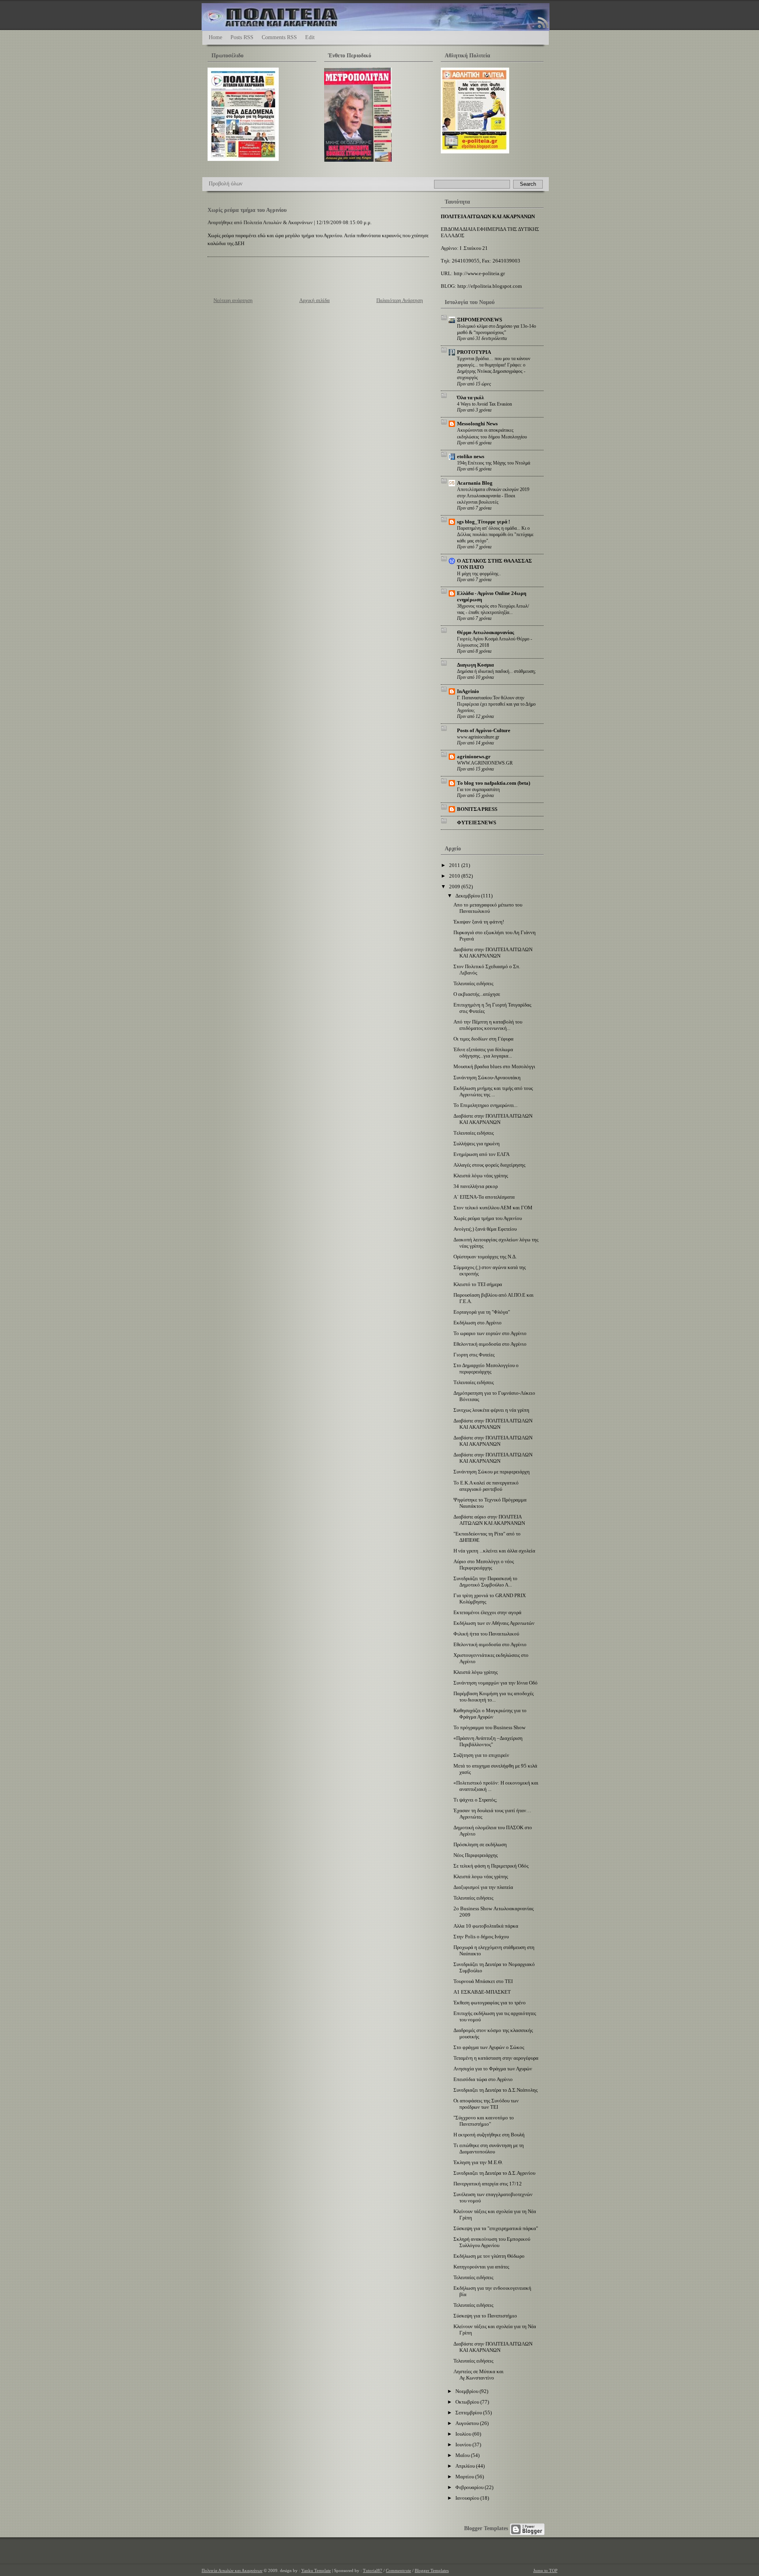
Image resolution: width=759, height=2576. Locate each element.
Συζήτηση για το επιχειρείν (481, 1755)
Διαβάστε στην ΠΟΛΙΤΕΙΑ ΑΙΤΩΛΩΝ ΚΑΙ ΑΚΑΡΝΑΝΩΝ (493, 953)
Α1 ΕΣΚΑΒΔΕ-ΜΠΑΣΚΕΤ (482, 1992)
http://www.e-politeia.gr (479, 273)
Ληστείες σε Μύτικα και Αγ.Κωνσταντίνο (479, 2375)
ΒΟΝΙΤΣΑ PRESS (477, 809)
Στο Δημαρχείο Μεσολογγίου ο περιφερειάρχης (486, 1368)
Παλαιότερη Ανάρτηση (400, 300)
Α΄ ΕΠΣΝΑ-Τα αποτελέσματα (484, 1197)
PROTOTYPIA (474, 352)
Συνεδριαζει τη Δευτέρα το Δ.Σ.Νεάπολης (496, 2090)
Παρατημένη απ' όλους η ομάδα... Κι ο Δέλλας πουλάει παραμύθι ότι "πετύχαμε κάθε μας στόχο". (495, 534)
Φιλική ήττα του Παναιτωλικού (486, 1634)
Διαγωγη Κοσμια (475, 665)
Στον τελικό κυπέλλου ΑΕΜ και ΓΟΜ (493, 1208)
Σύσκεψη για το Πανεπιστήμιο (485, 2316)
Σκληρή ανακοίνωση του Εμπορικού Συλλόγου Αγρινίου (492, 2242)
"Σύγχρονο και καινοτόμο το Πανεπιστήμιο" (484, 2121)
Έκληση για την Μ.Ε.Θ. (478, 2162)
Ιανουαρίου (468, 2498)
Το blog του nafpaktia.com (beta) (494, 783)
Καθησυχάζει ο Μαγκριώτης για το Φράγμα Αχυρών (490, 1714)
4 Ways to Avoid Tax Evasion (484, 404)
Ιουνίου (464, 2445)
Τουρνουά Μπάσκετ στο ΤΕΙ (483, 1981)
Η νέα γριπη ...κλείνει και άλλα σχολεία (494, 1551)
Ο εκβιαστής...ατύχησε (477, 994)
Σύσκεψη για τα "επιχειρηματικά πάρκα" (496, 2228)
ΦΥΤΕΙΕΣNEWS (477, 822)
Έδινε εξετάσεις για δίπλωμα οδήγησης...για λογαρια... (483, 1053)
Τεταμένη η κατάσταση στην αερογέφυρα (496, 2058)
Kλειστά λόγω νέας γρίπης (481, 1176)
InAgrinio (468, 691)
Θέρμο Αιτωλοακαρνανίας (485, 632)
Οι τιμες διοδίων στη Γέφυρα (483, 1039)
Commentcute (398, 2570)
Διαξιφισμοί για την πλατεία (483, 1887)
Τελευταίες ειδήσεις (473, 983)
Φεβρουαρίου (470, 2487)
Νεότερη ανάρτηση (233, 300)
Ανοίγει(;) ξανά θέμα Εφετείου (485, 1229)
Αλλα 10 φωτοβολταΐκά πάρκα (486, 1926)
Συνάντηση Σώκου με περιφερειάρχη (492, 1472)
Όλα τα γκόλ (470, 398)
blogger (527, 2529)
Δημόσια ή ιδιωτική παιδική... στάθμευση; (496, 671)
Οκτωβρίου (468, 2402)
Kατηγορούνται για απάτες (481, 2267)
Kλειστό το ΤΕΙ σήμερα (478, 1284)
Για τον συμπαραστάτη (478, 789)
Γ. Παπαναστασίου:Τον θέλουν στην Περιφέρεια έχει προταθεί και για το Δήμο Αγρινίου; (496, 704)
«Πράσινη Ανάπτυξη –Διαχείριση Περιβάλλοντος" (488, 1741)
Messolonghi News (477, 424)
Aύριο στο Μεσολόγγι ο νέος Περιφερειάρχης (484, 1565)
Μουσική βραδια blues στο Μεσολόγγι (494, 1066)
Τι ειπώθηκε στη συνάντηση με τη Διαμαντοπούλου (489, 2148)
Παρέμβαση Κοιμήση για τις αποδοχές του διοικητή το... (494, 1697)
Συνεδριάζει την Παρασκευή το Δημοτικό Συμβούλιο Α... (485, 1582)
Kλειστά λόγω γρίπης (476, 1672)
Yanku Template (316, 2570)
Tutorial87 (373, 2570)
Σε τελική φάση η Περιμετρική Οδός (491, 1866)
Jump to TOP (545, 2570)
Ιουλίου (464, 2434)
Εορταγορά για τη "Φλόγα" (482, 1312)
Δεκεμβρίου (468, 896)
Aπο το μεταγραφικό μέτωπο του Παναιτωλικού (488, 908)
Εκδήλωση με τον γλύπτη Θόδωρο (489, 2256)
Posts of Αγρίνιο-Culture (484, 730)
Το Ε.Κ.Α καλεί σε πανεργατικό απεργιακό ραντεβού (486, 1486)
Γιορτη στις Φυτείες (474, 1355)
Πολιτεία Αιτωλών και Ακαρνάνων (232, 2570)
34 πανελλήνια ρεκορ (476, 1186)
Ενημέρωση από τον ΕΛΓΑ (481, 1154)
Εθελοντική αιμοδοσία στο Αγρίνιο (490, 1344)
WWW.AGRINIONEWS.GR (485, 763)
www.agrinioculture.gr (478, 737)
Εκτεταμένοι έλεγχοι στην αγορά (487, 1612)
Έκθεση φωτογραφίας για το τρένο (490, 2003)
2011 (455, 865)
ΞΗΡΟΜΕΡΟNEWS (480, 320)
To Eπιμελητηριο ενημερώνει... (485, 1105)
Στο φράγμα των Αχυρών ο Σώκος (489, 2047)
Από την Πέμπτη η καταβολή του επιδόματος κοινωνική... (488, 1025)
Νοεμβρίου (467, 2391)
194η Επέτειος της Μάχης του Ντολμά (494, 463)
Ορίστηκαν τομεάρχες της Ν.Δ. (485, 1257)
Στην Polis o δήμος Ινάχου (481, 1937)
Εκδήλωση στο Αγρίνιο (478, 1323)
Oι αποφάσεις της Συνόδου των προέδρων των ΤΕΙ (486, 2104)
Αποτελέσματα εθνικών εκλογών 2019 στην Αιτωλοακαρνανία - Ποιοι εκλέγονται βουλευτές (493, 496)
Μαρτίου (465, 2477)
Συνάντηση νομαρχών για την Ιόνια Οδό (496, 1683)
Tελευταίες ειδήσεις (474, 1133)
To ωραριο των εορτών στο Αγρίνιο (490, 1333)
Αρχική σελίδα (314, 300)
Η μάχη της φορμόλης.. (479, 574)
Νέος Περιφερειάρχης (476, 1855)
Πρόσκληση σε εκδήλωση (480, 1844)
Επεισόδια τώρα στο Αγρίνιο (483, 2079)
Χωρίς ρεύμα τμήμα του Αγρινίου (247, 210)
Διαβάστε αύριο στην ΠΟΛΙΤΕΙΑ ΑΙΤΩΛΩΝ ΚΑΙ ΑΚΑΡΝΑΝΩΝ (489, 1520)
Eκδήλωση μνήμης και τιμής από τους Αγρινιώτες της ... (493, 1091)
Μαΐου (463, 2455)
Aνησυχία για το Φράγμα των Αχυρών (493, 2069)
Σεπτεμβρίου (469, 2413)
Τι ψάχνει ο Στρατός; (475, 1800)
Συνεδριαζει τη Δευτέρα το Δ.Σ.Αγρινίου (494, 2173)
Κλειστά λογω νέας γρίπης (481, 1876)
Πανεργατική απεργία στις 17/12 (488, 2184)
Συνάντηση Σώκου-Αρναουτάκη (487, 1077)
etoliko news (471, 456)
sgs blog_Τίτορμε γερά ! (483, 522)
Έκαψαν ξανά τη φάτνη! (479, 922)
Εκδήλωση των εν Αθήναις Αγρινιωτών (494, 1623)
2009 (455, 887)
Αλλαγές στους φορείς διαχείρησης (489, 1165)
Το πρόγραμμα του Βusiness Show (489, 1727)
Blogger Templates (486, 2528)
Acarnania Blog (475, 483)
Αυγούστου (468, 2423)
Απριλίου (466, 2466)
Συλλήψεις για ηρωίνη (477, 1144)
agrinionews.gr (474, 756)
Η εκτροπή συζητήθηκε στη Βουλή (489, 2135)
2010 (455, 876)
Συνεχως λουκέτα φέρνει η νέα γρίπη (491, 1410)
